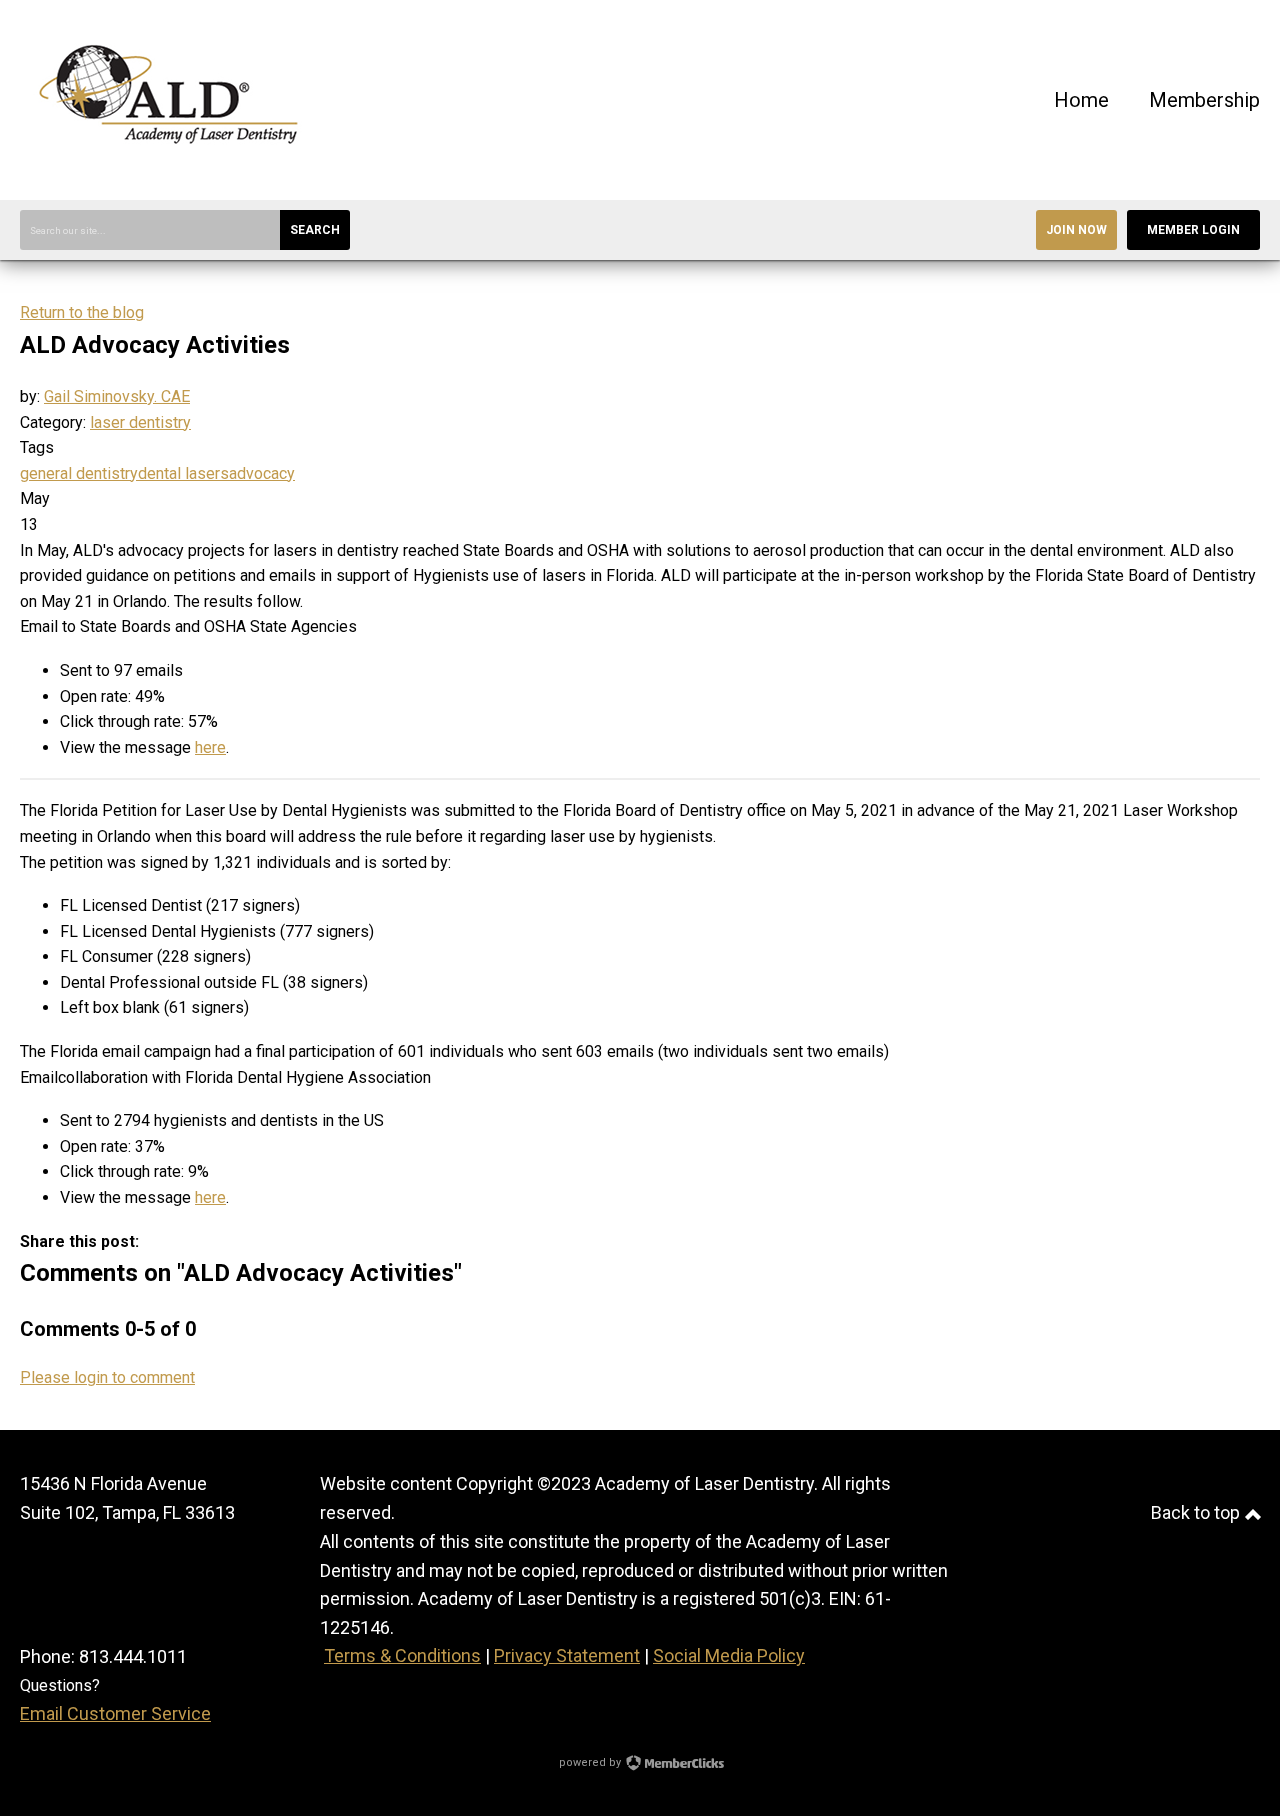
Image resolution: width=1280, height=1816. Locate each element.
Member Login (1193, 230)
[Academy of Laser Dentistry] (170, 169)
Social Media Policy (729, 1655)
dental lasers (183, 473)
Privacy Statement (567, 1655)
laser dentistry (140, 422)
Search (315, 230)
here (210, 747)
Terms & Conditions (402, 1655)
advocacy (262, 473)
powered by (591, 1762)
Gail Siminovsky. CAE (117, 396)
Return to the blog (82, 312)
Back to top (1197, 1512)
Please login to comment (107, 1377)
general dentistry (79, 473)
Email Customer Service (115, 1713)
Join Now (1076, 230)
